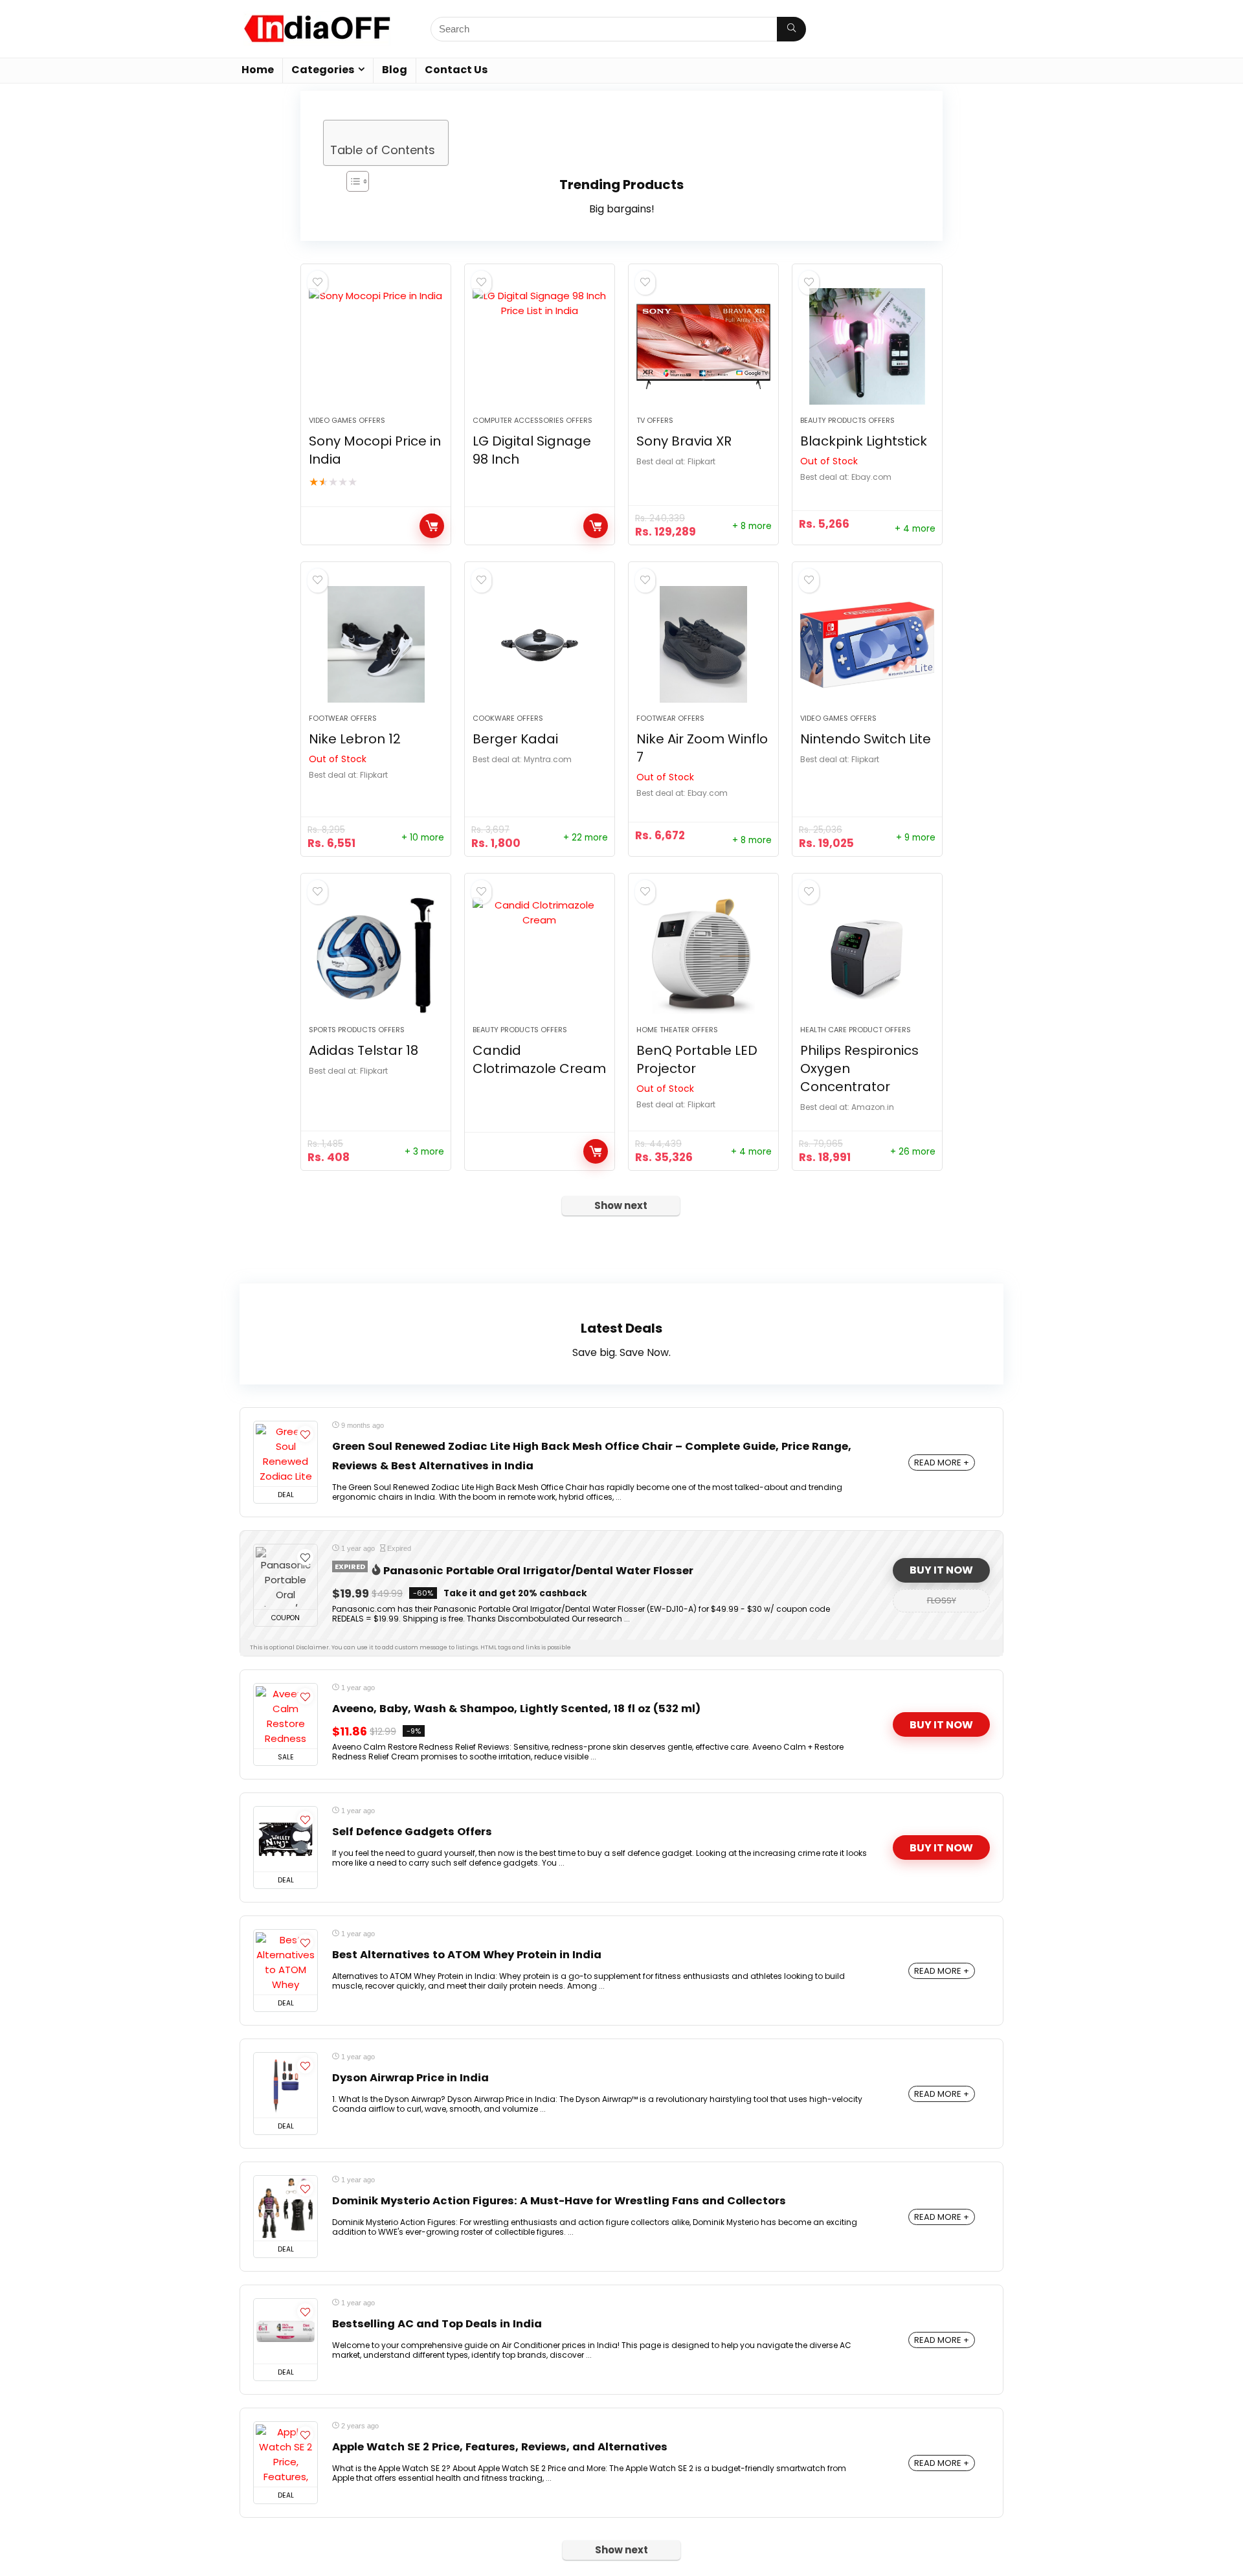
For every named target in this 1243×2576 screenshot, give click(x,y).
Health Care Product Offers (856, 1030)
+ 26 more (913, 1152)
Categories (323, 70)
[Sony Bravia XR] (703, 346)
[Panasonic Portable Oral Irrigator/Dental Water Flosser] (286, 1577)
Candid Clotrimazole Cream (539, 1059)
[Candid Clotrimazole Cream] (540, 956)
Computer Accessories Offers (532, 420)
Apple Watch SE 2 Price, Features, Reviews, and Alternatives (500, 2447)
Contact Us (456, 70)
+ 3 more (424, 1152)
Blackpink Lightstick (864, 441)
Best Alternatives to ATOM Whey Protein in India (467, 1955)
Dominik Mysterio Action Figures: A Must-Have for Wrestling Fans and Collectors (559, 2201)
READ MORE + (942, 1463)
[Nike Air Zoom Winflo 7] (703, 644)
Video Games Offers (347, 420)
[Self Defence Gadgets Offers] (286, 1839)
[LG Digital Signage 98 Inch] (540, 346)
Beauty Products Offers (847, 420)
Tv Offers (655, 420)
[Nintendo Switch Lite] (867, 644)
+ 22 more (586, 838)
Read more (432, 526)
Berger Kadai (515, 739)
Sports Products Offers (357, 1030)
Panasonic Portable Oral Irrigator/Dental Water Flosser (538, 1571)
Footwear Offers (343, 718)
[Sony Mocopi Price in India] (376, 346)
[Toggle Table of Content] (399, 181)
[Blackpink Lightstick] (867, 346)
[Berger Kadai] (540, 644)
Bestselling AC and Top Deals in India (437, 2324)
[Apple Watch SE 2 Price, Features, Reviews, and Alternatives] (286, 2454)
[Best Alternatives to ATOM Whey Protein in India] (286, 1962)
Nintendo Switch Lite (866, 739)
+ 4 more (915, 529)
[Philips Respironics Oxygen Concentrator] (867, 956)
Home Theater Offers (677, 1030)
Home (258, 70)
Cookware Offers (508, 718)
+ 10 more (423, 838)
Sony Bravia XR (684, 441)
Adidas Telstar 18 (364, 1050)
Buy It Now (941, 1570)
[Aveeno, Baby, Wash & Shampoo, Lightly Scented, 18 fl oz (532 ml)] (286, 1716)
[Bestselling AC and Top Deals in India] (286, 2331)
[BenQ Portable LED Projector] (703, 956)
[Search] (791, 29)
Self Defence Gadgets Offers (412, 1832)
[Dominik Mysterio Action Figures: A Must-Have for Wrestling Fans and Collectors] (286, 2208)
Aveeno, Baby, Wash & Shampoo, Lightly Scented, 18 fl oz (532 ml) (516, 1709)
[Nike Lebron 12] (376, 644)
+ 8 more (752, 526)
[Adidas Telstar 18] (376, 956)
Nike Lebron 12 (355, 739)
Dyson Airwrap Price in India (410, 2078)
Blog (395, 70)
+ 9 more (916, 838)
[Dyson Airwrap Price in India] (286, 2085)
